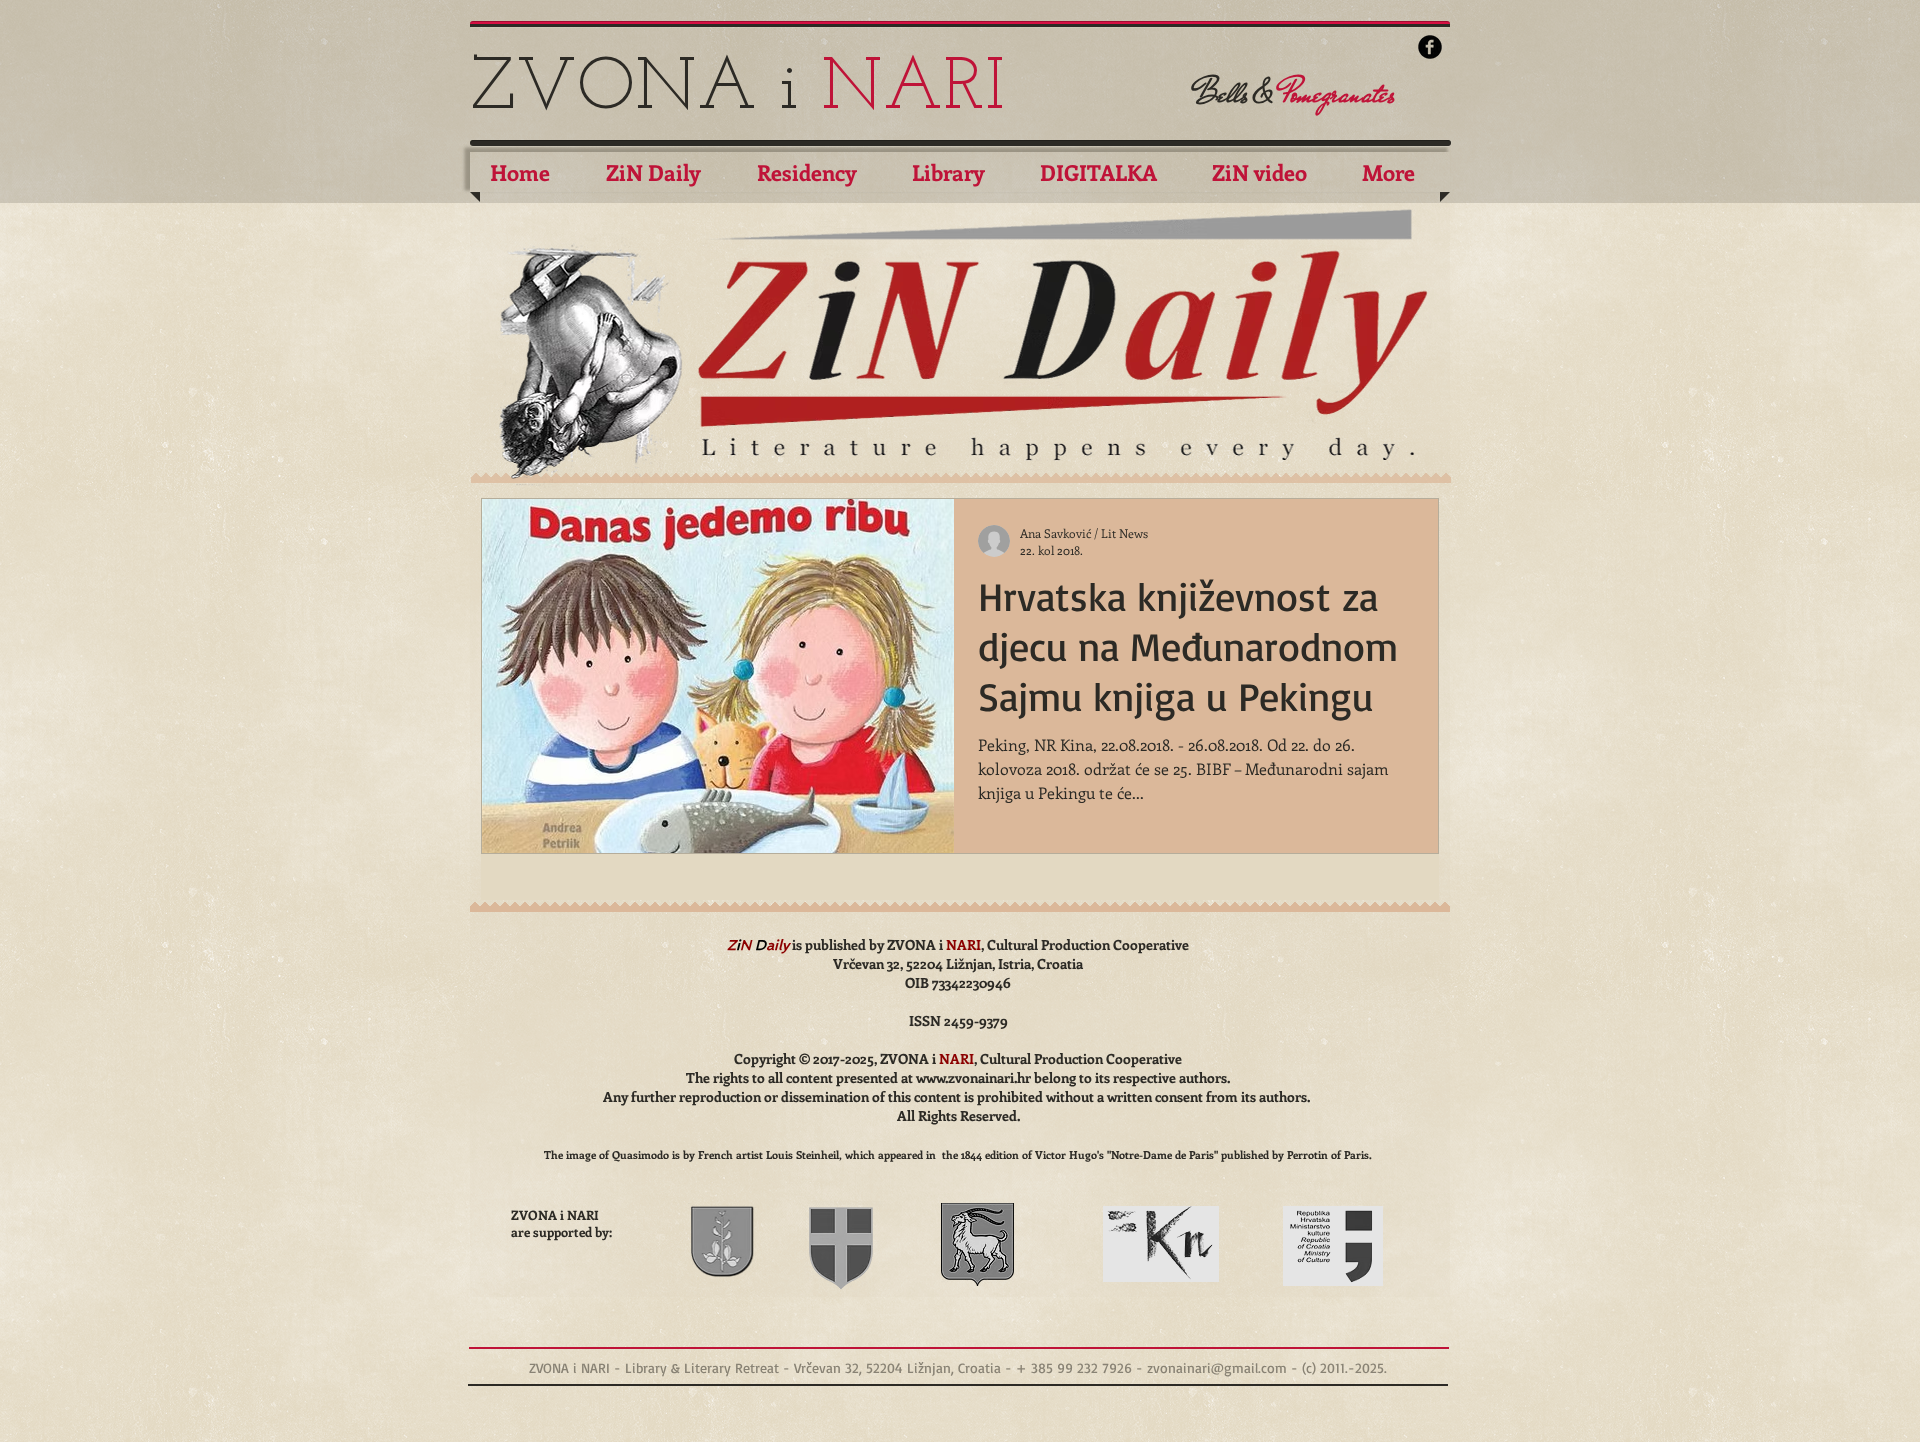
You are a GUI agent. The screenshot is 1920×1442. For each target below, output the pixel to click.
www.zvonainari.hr (973, 1077)
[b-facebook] (1430, 47)
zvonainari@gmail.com (1217, 1367)
